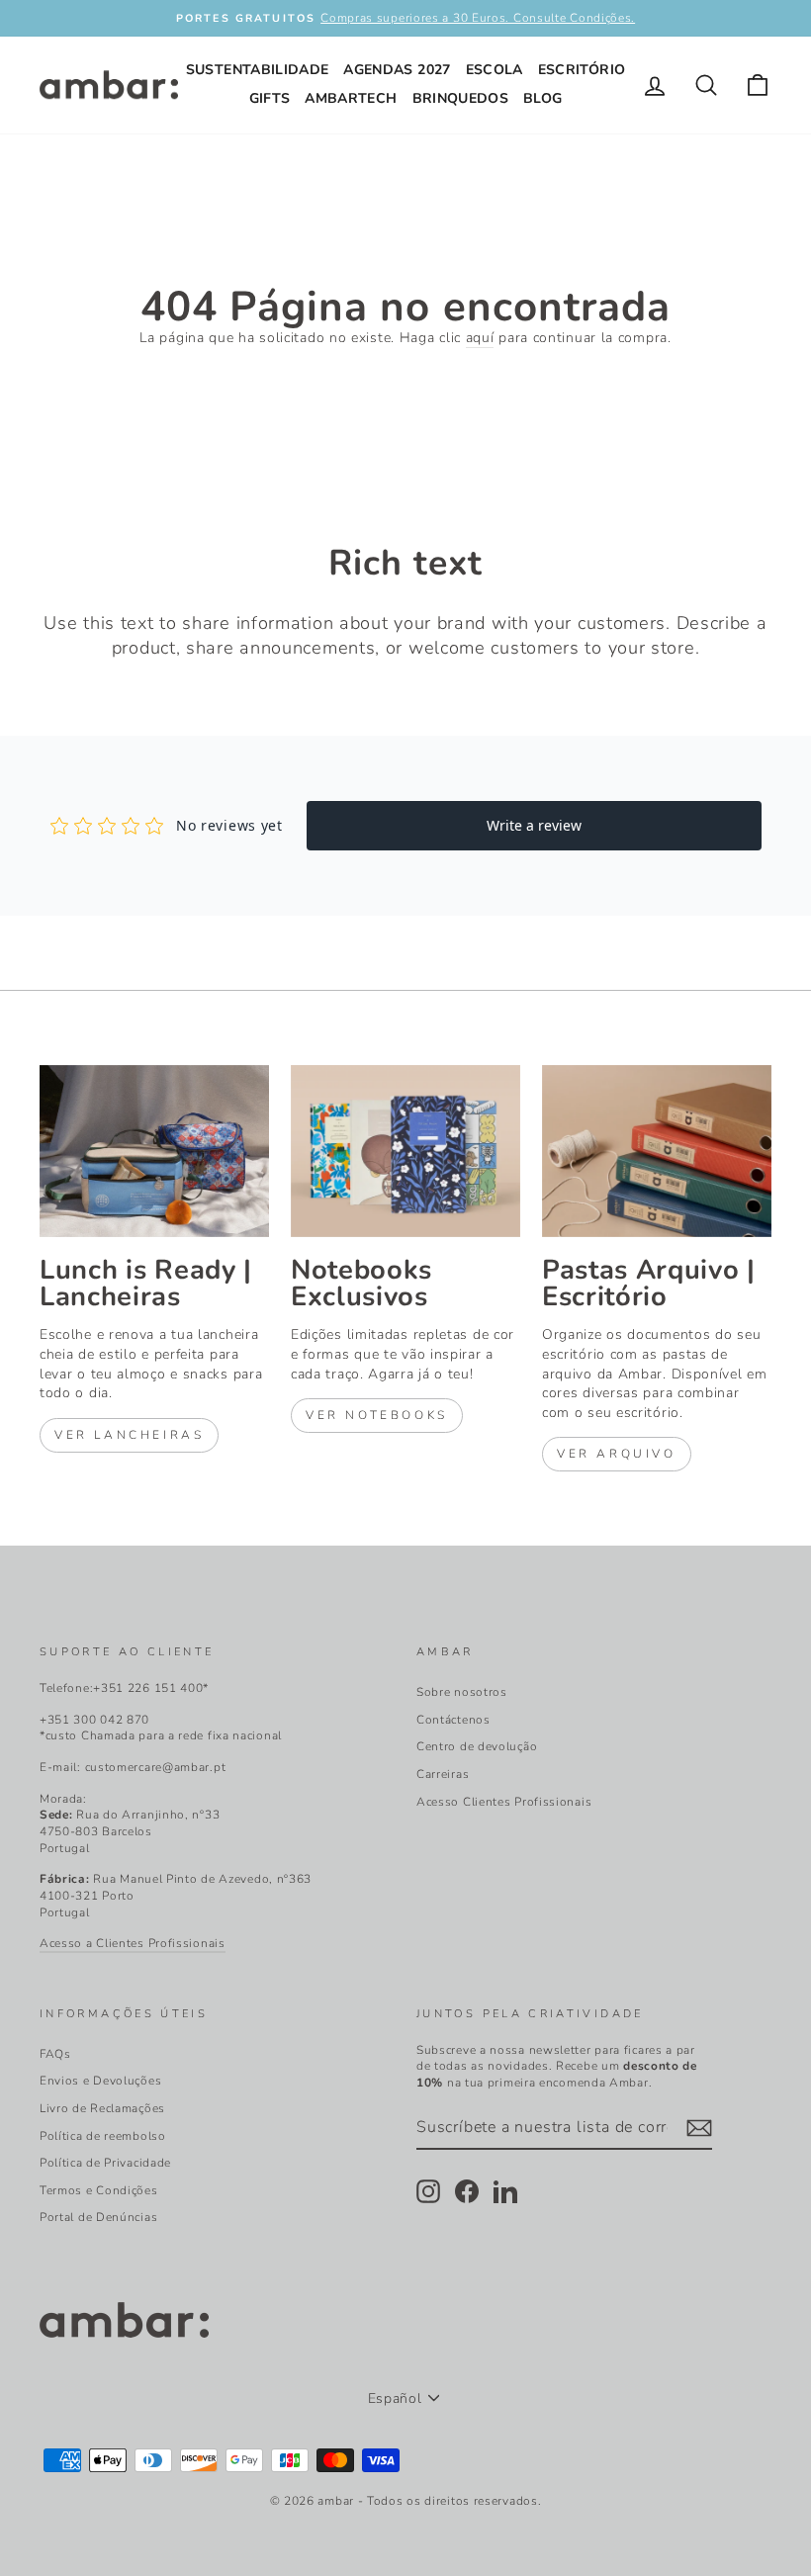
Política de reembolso (103, 2136)
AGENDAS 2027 (397, 70)
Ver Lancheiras (129, 1435)
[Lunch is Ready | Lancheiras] (154, 1151)
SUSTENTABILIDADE (258, 70)
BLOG (542, 98)
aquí (480, 338)
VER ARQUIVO (617, 1454)
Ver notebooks (377, 1415)
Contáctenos (453, 1720)
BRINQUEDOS (461, 98)
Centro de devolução (477, 1746)
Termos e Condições (99, 2190)
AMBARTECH (351, 98)
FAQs (55, 2054)
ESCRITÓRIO (582, 70)
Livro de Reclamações (102, 2108)
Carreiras (443, 1774)
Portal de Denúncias (98, 2217)
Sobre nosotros (462, 1692)
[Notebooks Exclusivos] (405, 1151)
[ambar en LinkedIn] (505, 2191)
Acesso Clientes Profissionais (504, 1802)
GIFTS (270, 98)
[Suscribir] (699, 2128)
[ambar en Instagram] (428, 2191)
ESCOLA (495, 70)
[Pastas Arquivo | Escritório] (657, 1151)
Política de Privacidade (105, 2163)
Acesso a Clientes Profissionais (133, 1943)
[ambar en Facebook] (467, 2191)
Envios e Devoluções (100, 2081)
